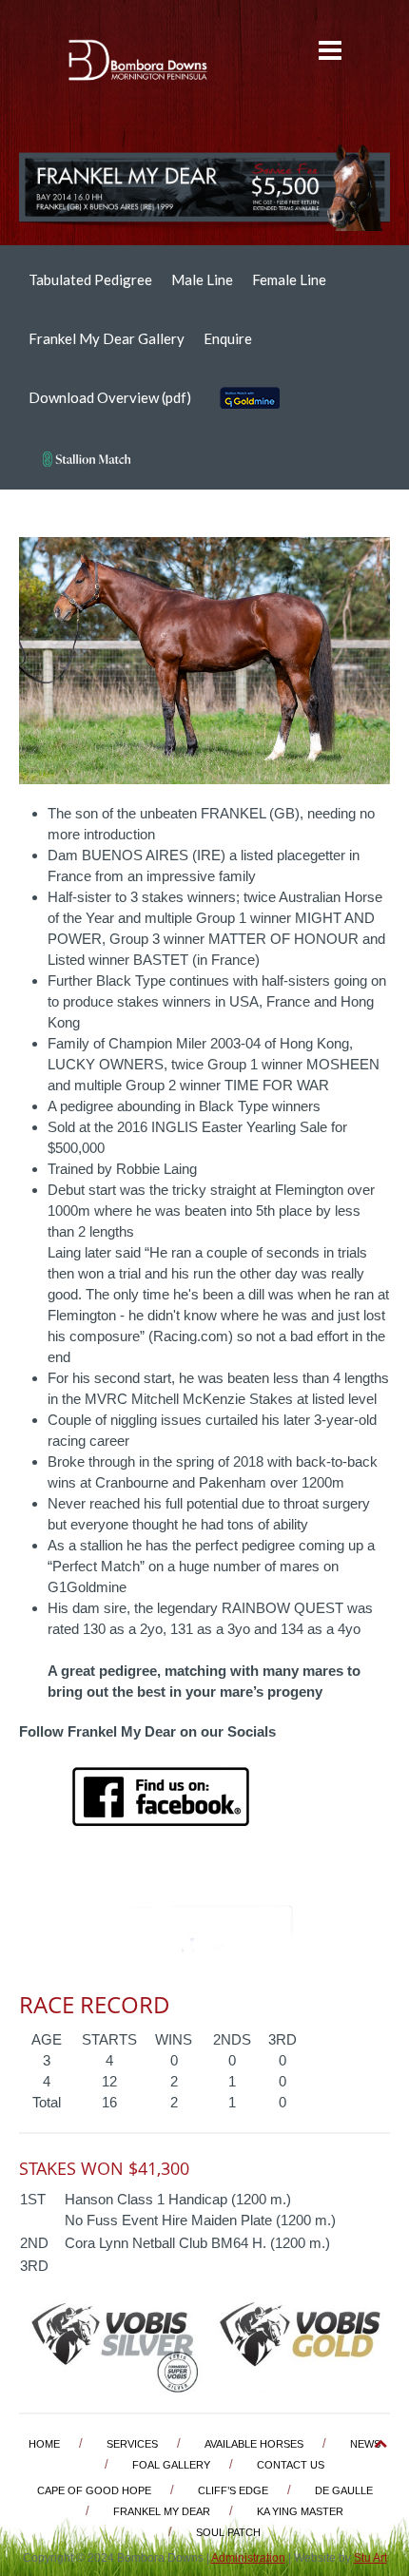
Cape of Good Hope (94, 2490)
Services (132, 2444)
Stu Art (370, 2558)
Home (44, 2444)
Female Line (289, 279)
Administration (248, 2558)
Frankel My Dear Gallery (107, 338)
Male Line (202, 279)
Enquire (228, 338)
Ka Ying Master (300, 2511)
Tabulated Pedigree (90, 279)
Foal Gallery (171, 2465)
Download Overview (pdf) (110, 397)
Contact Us (291, 2465)
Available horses (254, 2444)
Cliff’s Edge (233, 2490)
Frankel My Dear (162, 2511)
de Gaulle (344, 2490)
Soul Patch (228, 2532)
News (365, 2444)
